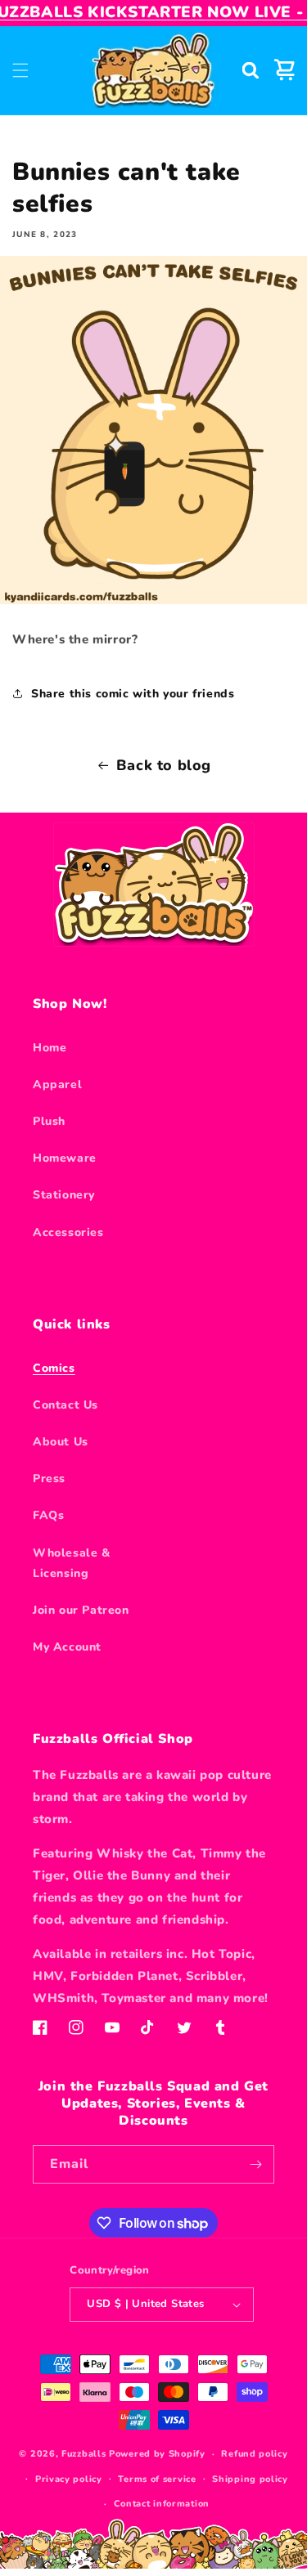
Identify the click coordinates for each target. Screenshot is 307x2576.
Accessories (68, 1232)
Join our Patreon (81, 1610)
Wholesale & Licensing (72, 1563)
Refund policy (254, 2454)
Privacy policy (69, 2479)
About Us (61, 1442)
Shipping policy (250, 2479)
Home (50, 1048)
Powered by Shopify (157, 2454)
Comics (54, 1368)
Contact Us (65, 1405)
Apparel (57, 1084)
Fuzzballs (84, 2454)
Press (49, 1478)
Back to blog (164, 765)
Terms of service (157, 2479)
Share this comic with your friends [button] (133, 694)
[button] (20, 70)
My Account (67, 1647)
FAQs (48, 1515)
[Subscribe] (255, 2164)
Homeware (65, 1158)
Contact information (162, 2504)
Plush (49, 1121)
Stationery (64, 1195)
